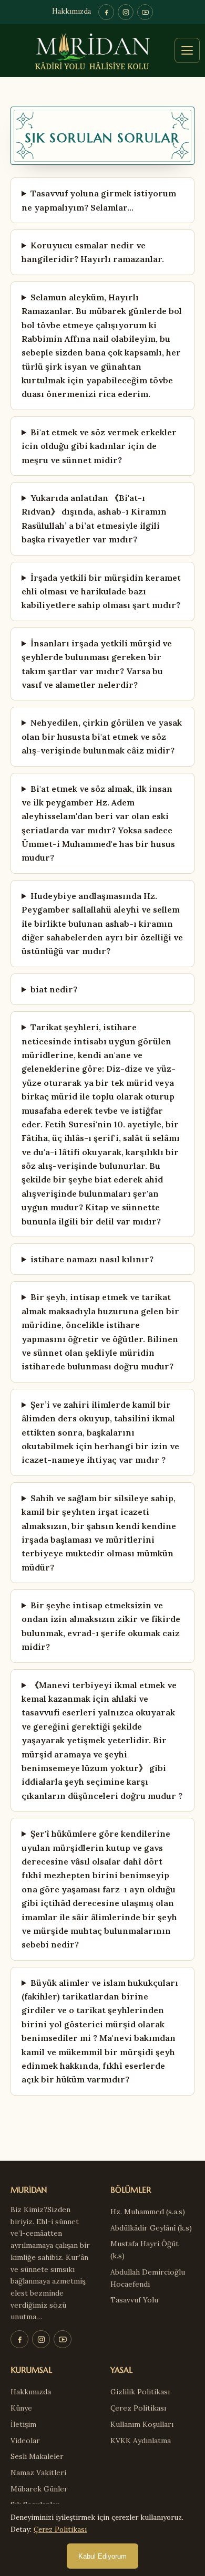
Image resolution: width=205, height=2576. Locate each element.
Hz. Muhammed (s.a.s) (148, 2212)
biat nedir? (54, 989)
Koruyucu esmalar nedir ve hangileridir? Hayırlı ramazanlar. (93, 252)
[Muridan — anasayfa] (102, 51)
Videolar (25, 2441)
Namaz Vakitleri (38, 2473)
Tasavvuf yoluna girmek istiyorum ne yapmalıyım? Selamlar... (99, 200)
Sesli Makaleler (37, 2456)
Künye (21, 2408)
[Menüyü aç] (187, 50)
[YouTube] (145, 12)
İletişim (23, 2424)
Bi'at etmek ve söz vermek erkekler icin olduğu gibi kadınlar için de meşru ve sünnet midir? (99, 446)
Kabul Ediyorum (102, 2556)
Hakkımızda (71, 12)
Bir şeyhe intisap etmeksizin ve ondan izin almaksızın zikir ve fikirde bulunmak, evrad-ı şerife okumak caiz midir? (101, 1626)
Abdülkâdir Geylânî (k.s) (151, 2228)
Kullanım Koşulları (142, 2424)
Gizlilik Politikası (140, 2392)
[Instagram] (126, 12)
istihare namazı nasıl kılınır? (92, 1259)
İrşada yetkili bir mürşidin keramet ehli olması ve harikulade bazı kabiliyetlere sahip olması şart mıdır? (101, 591)
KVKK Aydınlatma (141, 2441)
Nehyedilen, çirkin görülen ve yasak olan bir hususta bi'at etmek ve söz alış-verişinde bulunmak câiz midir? (102, 736)
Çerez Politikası (138, 2408)
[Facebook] (106, 12)
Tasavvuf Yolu (134, 2300)
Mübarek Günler (39, 2489)
